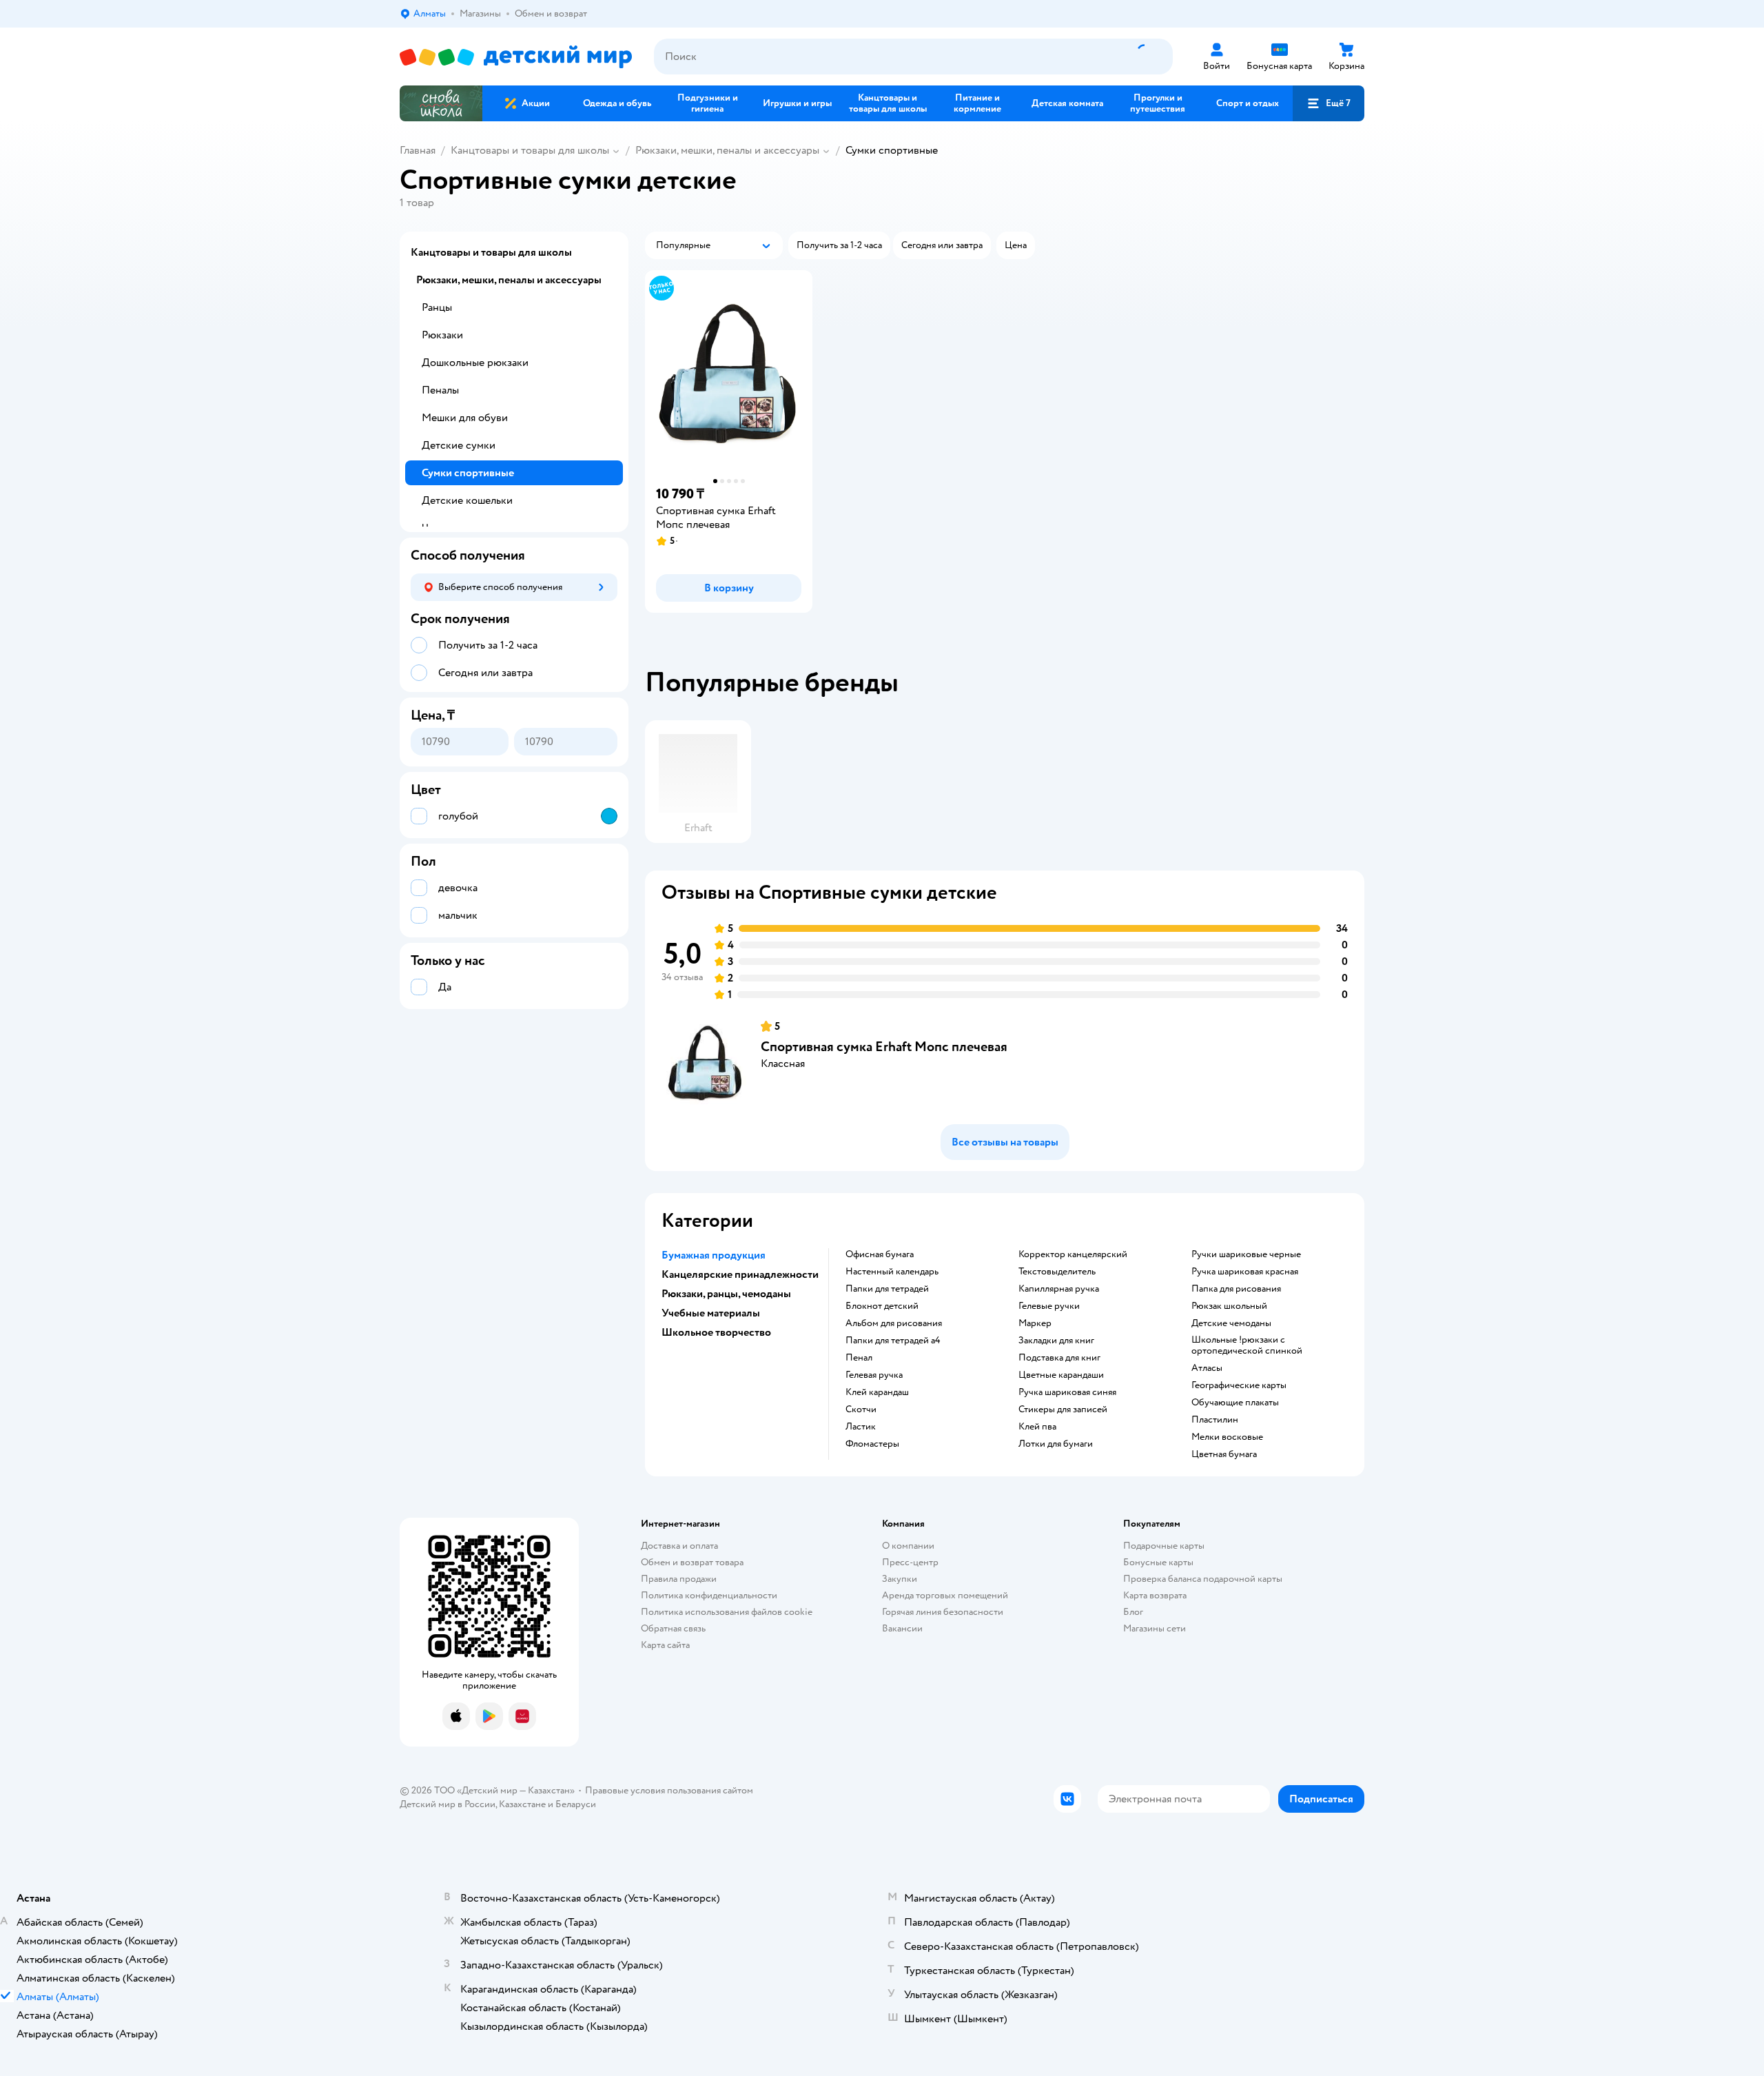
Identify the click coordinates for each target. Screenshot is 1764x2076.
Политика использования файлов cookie (727, 1612)
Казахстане (522, 1804)
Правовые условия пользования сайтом (669, 1790)
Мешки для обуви (465, 418)
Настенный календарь (892, 1272)
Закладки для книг (1056, 1341)
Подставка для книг (1059, 1358)
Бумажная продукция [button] (714, 1255)
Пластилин (1215, 1420)
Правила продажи (679, 1579)
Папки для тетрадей (887, 1289)
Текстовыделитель (1057, 1272)
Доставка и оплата (679, 1546)
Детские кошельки (467, 500)
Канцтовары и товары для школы (530, 150)
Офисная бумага (880, 1254)
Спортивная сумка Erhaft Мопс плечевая (884, 1047)
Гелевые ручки (1049, 1306)
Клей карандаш (877, 1392)
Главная (418, 150)
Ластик (861, 1427)
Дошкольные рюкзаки (475, 363)
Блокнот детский (882, 1306)
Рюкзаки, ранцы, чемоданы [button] (726, 1294)
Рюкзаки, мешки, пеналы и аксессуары (727, 150)
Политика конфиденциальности (709, 1595)
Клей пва (1037, 1427)
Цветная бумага (1224, 1454)
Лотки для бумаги (1056, 1444)
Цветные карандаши (1061, 1375)
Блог (1133, 1612)
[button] (1329, 103)
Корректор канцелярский (1073, 1254)
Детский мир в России (448, 1804)
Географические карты (1239, 1385)
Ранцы (437, 307)
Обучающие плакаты (1235, 1403)
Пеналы (440, 390)
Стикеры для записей (1063, 1410)
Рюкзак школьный (1229, 1306)
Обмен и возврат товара (692, 1562)
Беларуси (576, 1804)
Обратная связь (673, 1628)
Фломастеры (872, 1444)
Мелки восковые (1227, 1437)
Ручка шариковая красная (1245, 1272)
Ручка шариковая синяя (1067, 1392)
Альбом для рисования (894, 1323)
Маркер (1035, 1323)
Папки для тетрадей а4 (893, 1341)
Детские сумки (459, 445)
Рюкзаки (442, 335)
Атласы (1207, 1368)
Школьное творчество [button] (716, 1332)
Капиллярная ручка (1059, 1289)
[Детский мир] (516, 57)
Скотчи (861, 1410)
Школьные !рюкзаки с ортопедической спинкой (1247, 1345)
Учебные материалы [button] (711, 1313)
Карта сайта (665, 1645)
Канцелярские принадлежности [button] (740, 1274)
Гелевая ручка (874, 1375)
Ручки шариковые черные (1246, 1254)
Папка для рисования (1236, 1289)
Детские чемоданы (1231, 1323)
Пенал (859, 1358)
